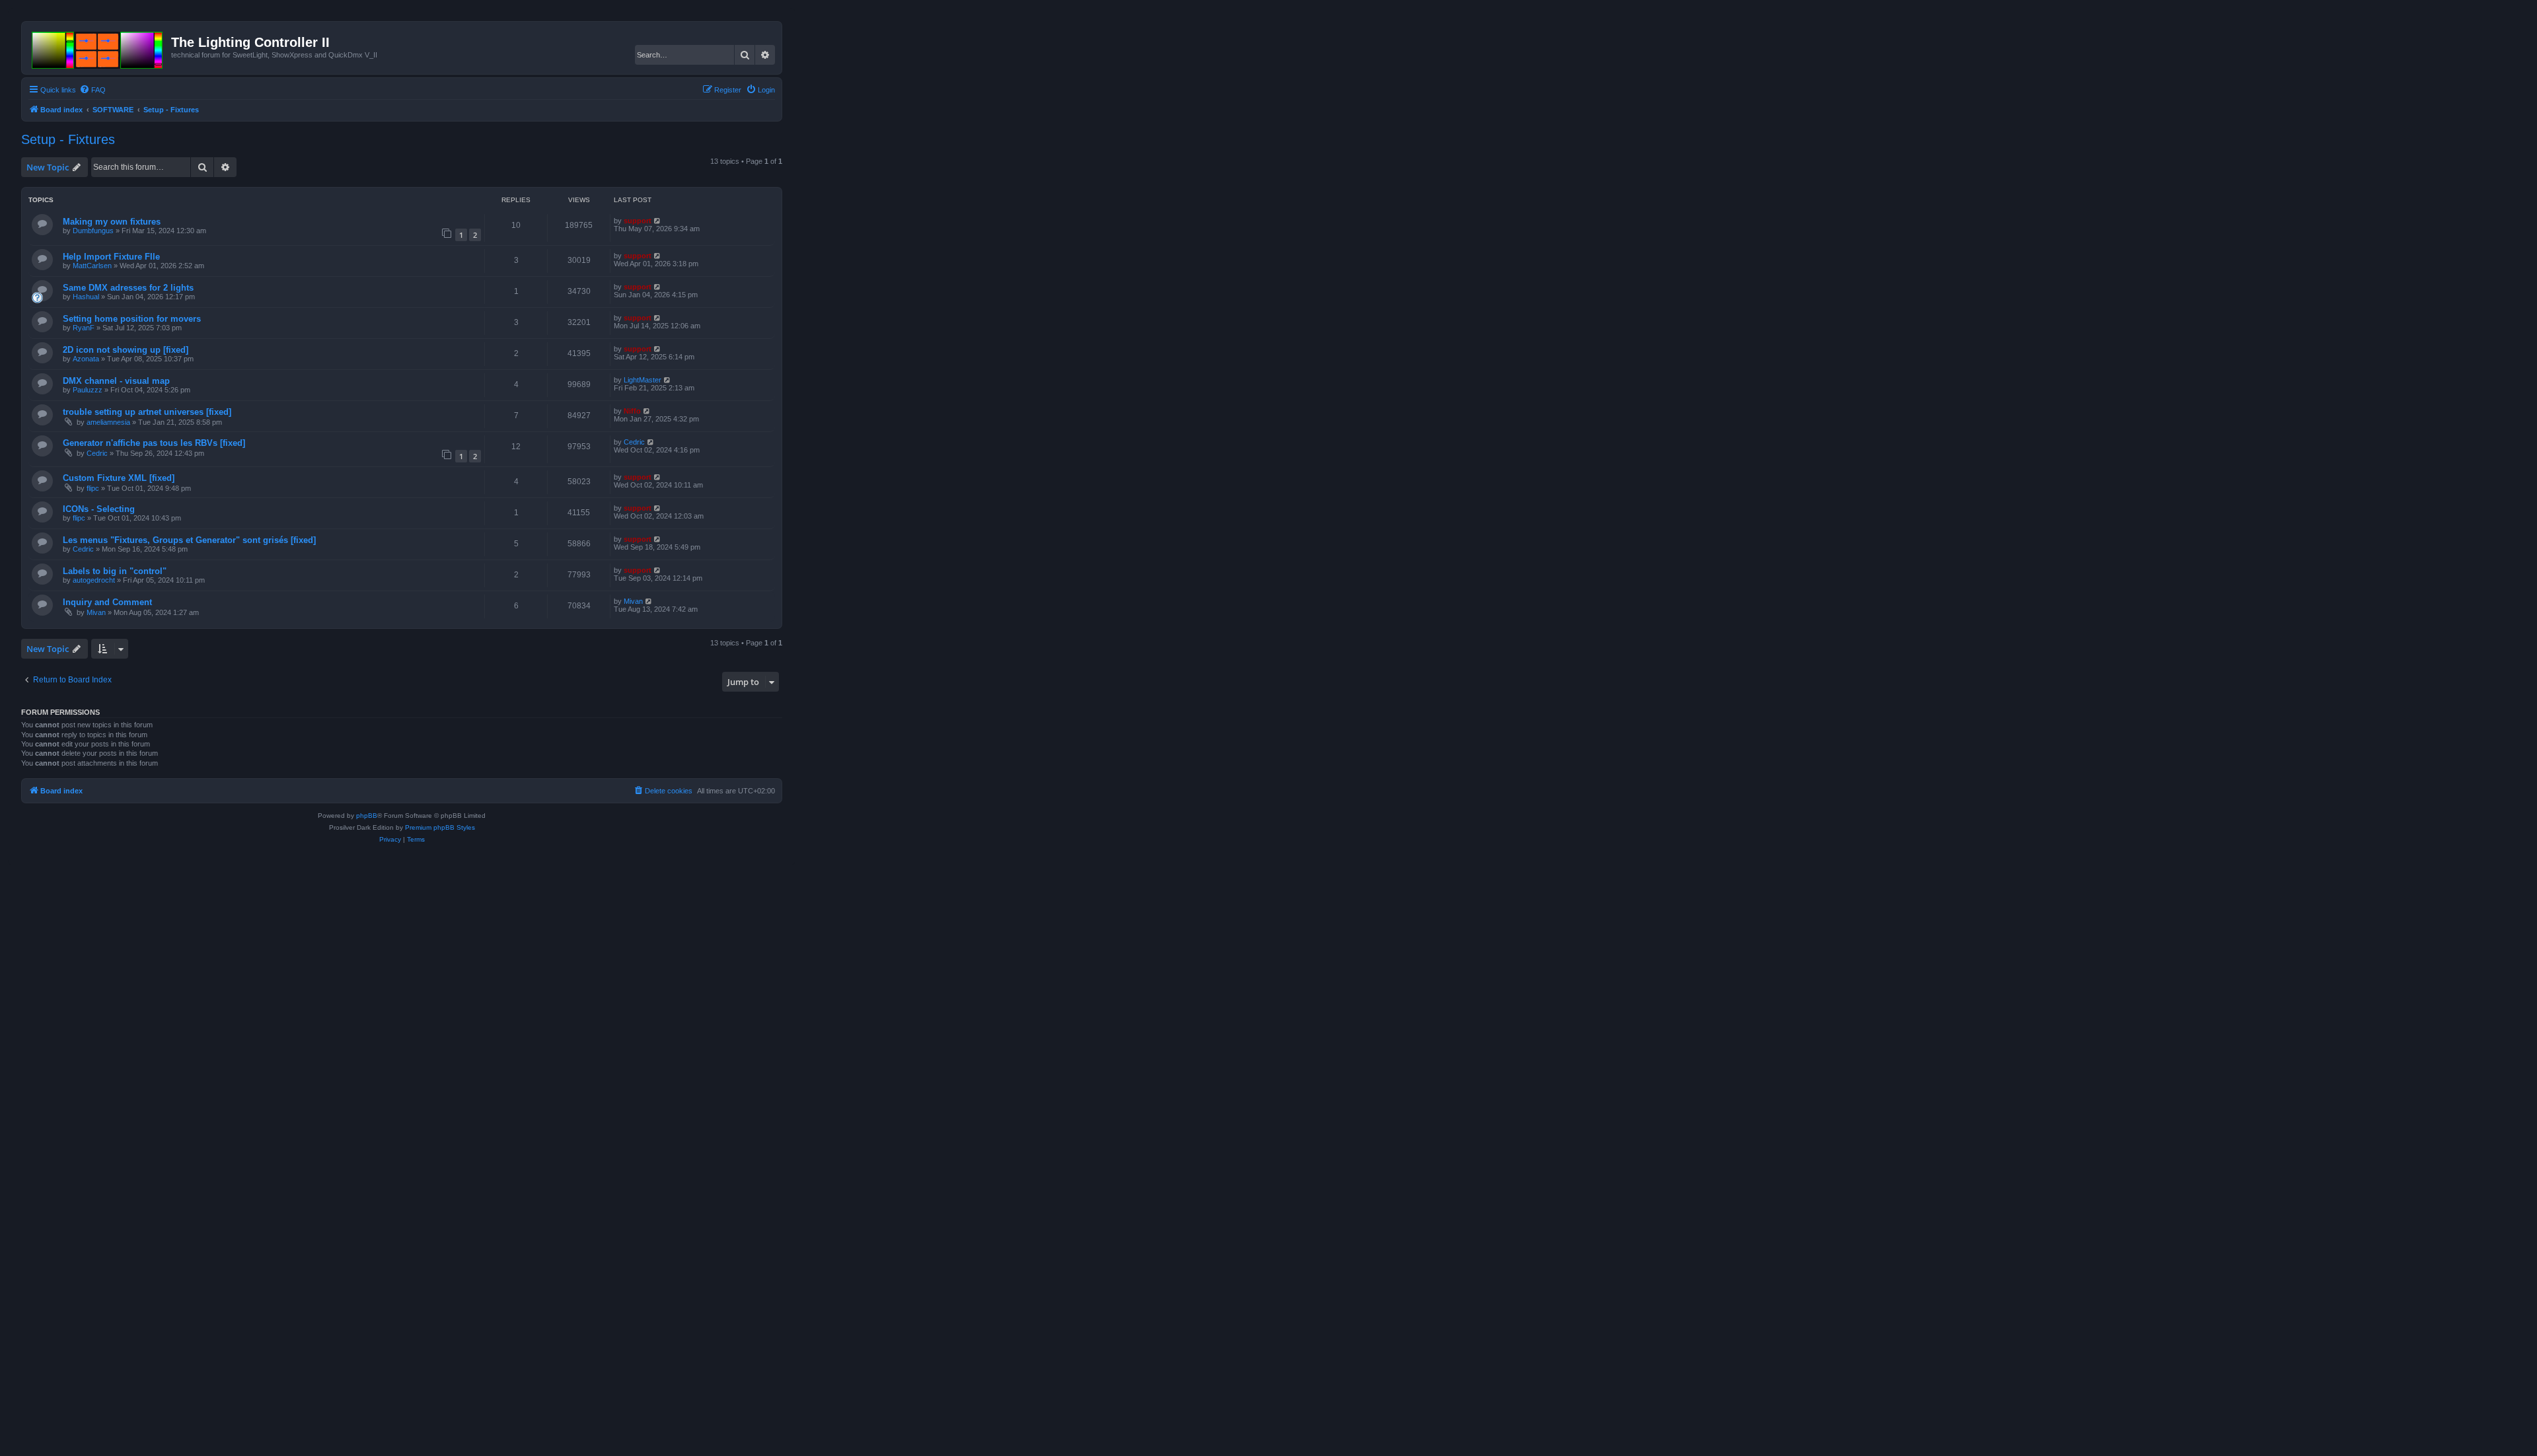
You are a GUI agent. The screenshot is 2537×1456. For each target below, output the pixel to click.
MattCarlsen (92, 266)
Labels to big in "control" (115, 571)
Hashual (86, 297)
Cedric (97, 453)
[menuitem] (92, 90)
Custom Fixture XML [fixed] (119, 478)
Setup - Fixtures (68, 139)
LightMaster (643, 380)
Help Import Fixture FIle (111, 257)
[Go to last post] (658, 221)
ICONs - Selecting (99, 509)
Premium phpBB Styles (440, 827)
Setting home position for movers (132, 319)
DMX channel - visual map (116, 381)
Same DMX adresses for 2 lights (128, 288)
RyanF (84, 328)
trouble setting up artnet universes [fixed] (147, 412)
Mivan (96, 612)
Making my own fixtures (112, 222)
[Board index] (98, 48)
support (638, 221)
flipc (93, 488)
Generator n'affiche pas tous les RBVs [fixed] (154, 443)
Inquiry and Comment (107, 602)
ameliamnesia (108, 422)
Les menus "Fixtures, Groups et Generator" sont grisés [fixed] (189, 540)
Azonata (86, 359)
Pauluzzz (88, 390)
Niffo (632, 411)
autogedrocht (94, 580)
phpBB (367, 816)
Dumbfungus (93, 231)
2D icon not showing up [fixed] (126, 350)
